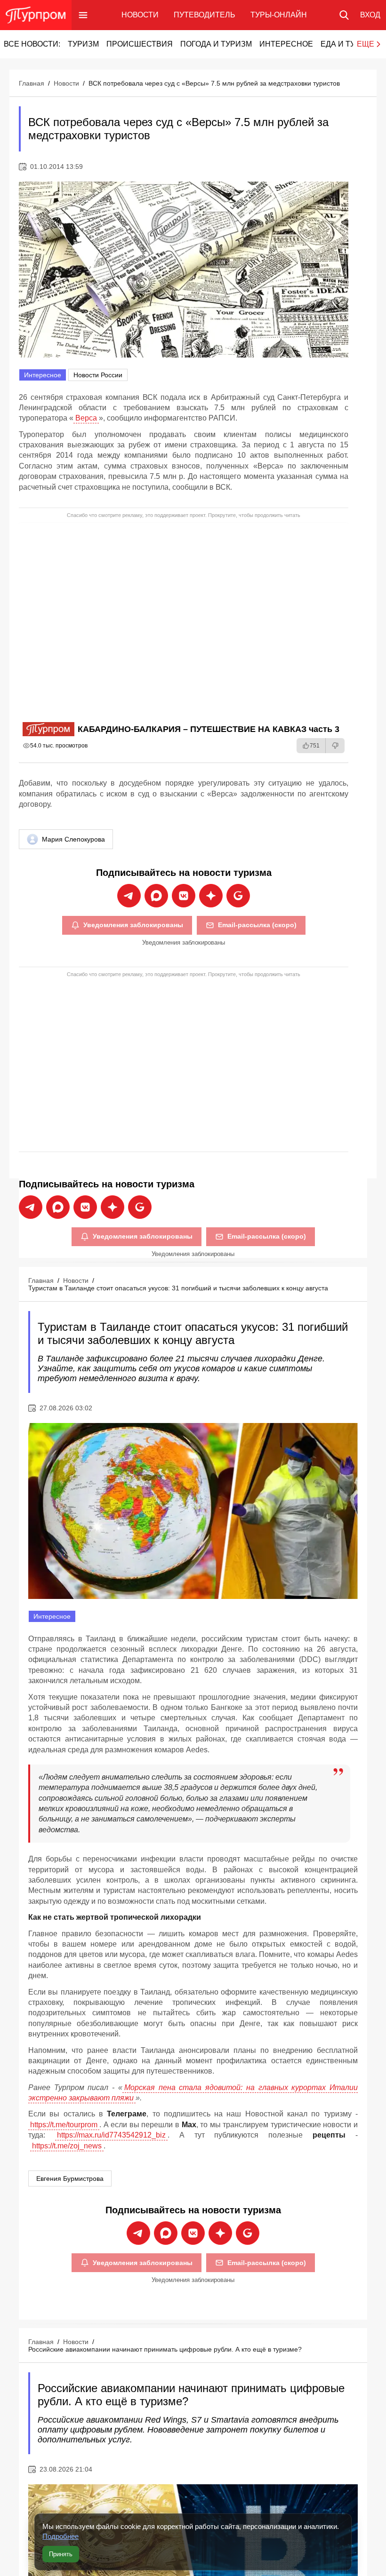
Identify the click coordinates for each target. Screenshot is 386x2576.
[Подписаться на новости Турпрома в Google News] (238, 896)
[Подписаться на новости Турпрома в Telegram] (129, 896)
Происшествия (140, 44)
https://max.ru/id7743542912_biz (111, 2135)
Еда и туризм (349, 44)
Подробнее (60, 2536)
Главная (32, 83)
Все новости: (32, 44)
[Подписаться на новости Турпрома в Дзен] (211, 896)
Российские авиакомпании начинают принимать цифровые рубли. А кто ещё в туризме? (165, 2349)
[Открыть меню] (83, 15)
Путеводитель (205, 15)
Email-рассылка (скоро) (257, 925)
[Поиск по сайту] (344, 15)
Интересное (286, 44)
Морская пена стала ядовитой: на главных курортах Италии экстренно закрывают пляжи (193, 2093)
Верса (86, 418)
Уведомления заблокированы (133, 925)
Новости (140, 15)
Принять (61, 2554)
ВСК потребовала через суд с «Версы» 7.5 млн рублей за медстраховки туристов (214, 83)
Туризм (83, 44)
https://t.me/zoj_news (67, 2146)
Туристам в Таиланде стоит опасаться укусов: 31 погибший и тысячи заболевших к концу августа (178, 1288)
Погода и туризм (216, 44)
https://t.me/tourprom (64, 2125)
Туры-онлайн (279, 15)
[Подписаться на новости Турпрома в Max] (156, 896)
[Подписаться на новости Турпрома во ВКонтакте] (184, 896)
